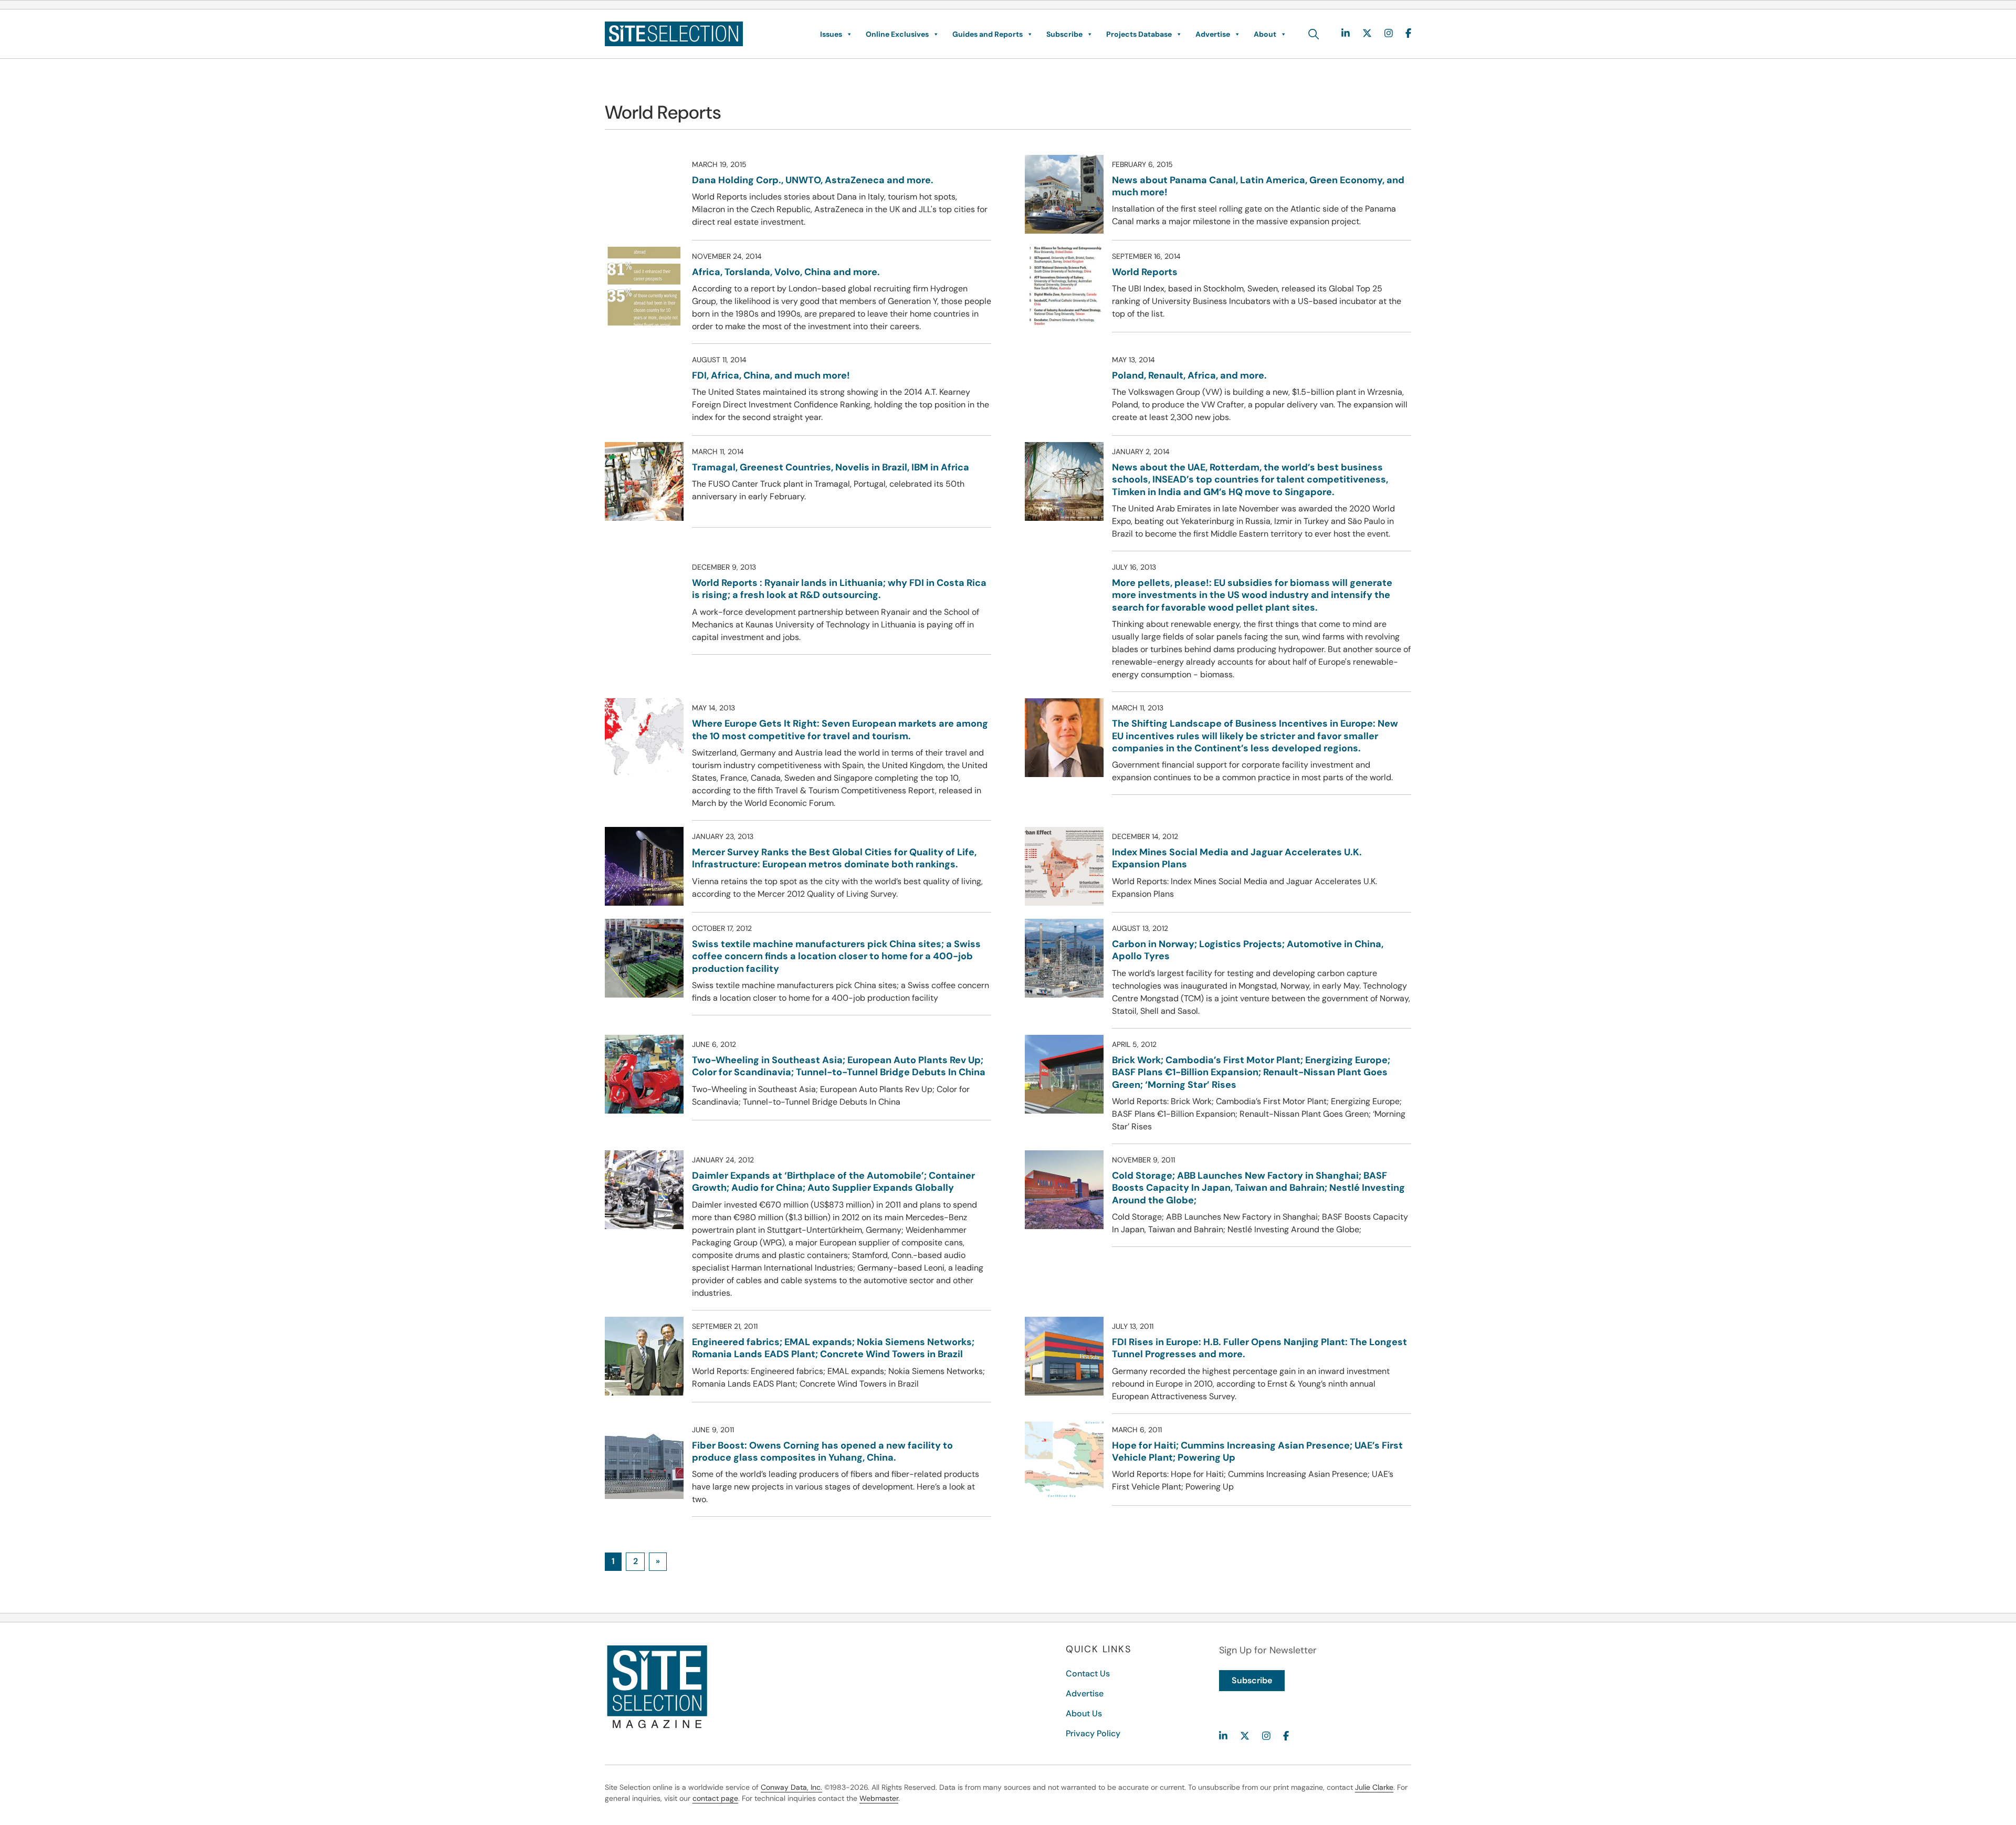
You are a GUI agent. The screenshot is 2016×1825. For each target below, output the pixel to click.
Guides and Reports (988, 34)
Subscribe (1064, 34)
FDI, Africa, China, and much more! (771, 375)
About (1265, 34)
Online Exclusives (897, 34)
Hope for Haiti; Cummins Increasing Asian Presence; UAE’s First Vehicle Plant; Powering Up (1257, 1451)
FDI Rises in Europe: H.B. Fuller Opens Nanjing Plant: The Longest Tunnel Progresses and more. (1259, 1348)
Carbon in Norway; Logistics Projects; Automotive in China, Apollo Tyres (1248, 950)
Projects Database (1139, 34)
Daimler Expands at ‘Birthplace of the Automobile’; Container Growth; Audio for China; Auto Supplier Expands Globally (833, 1182)
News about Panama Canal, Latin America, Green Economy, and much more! (1258, 186)
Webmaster (879, 1798)
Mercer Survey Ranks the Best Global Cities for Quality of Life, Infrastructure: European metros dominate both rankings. (834, 858)
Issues (831, 34)
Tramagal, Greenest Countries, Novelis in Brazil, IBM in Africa (831, 467)
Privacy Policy (1093, 1733)
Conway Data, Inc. (791, 1787)
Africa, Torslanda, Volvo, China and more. (786, 272)
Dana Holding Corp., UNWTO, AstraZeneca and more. (813, 180)
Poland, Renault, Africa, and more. (1189, 375)
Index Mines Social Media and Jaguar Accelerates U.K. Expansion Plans (1237, 858)
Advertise (1213, 34)
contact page (715, 1798)
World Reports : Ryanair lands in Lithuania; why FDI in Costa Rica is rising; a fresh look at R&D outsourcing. (839, 589)
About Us (1084, 1713)
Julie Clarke (1374, 1787)
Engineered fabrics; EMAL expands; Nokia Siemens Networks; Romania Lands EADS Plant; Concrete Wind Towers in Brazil (833, 1348)
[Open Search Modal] (1314, 34)
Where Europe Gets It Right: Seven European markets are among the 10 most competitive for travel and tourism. (840, 730)
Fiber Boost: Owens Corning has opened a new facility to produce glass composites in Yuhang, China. (822, 1451)
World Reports (1145, 272)
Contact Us (1088, 1674)
